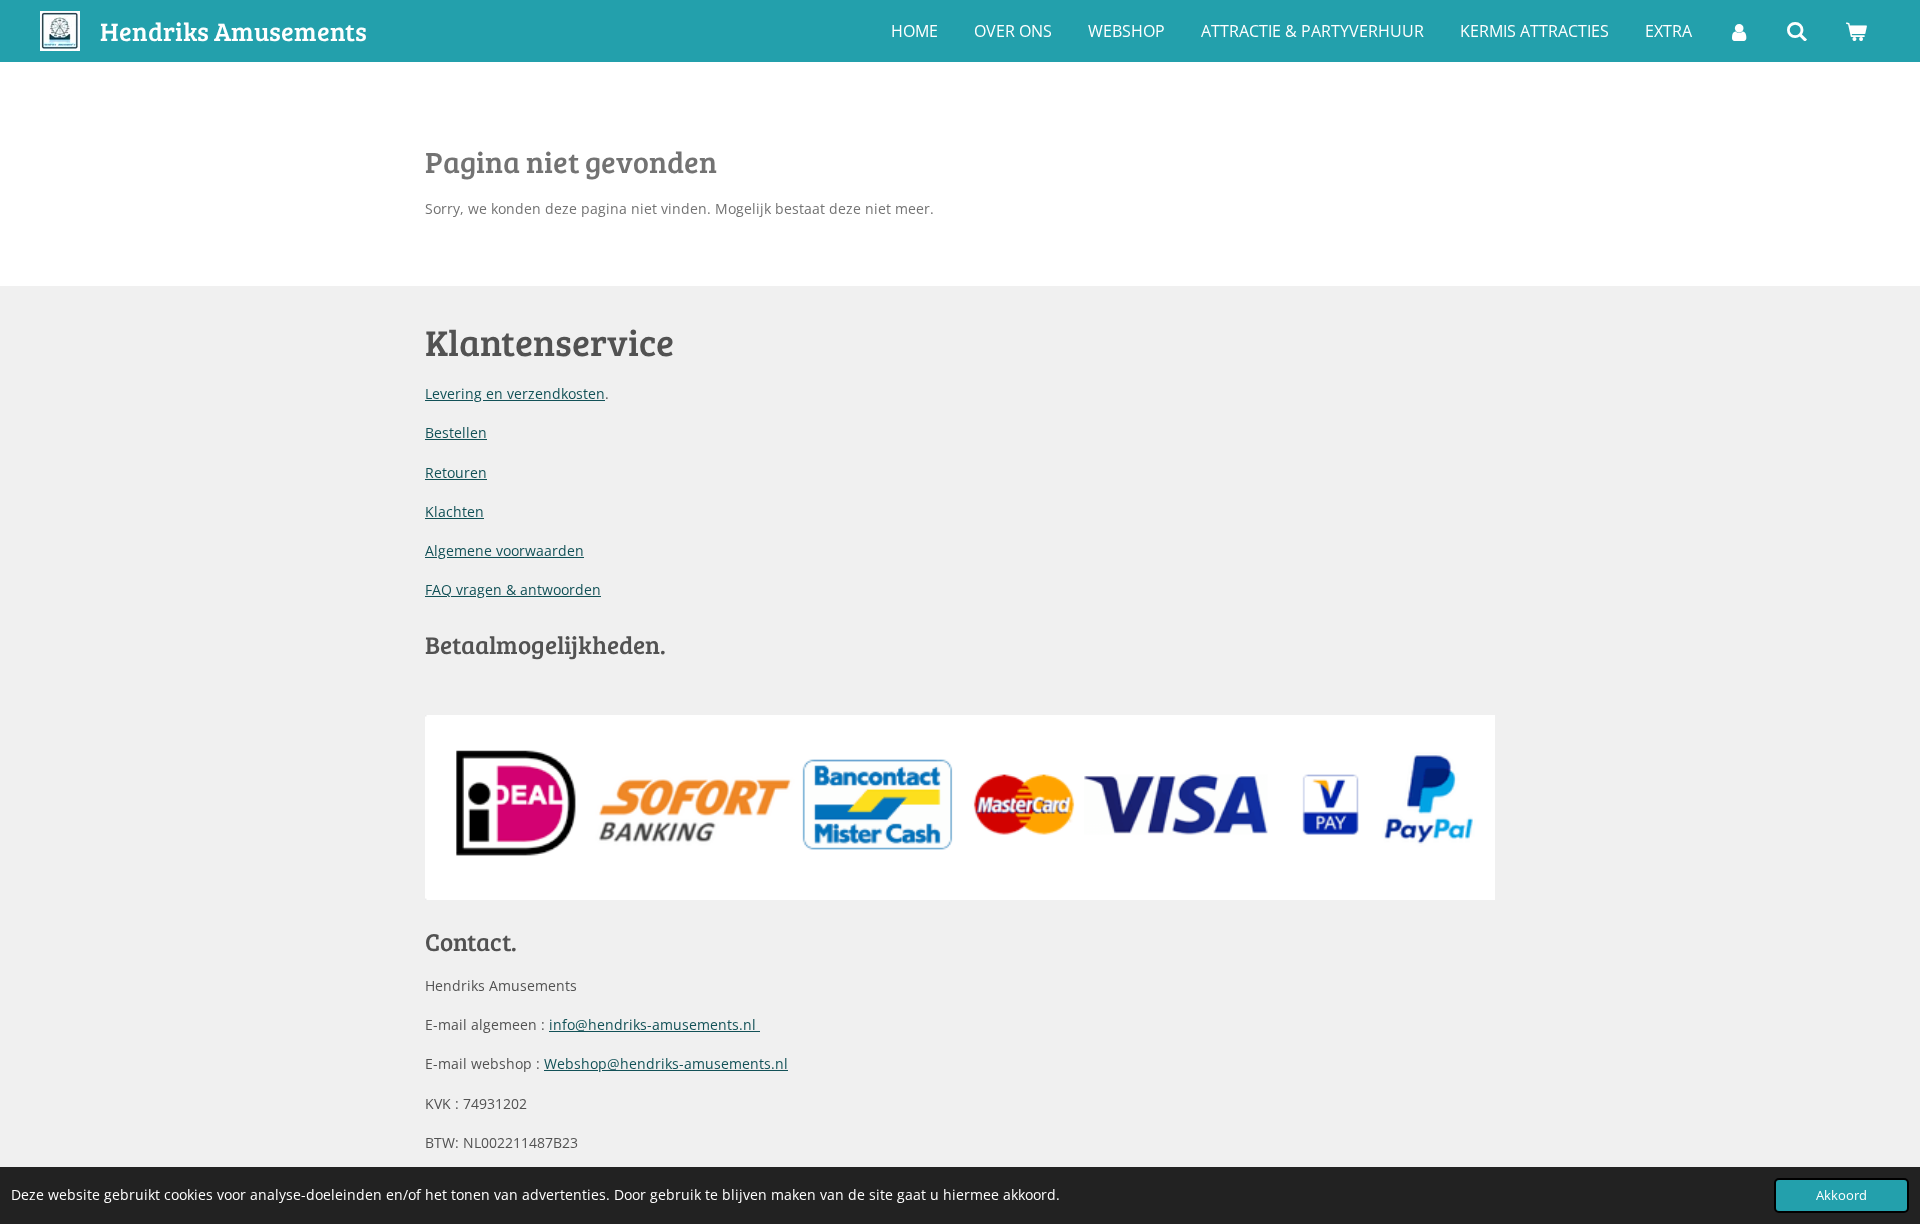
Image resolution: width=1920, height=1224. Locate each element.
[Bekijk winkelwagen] (1856, 31)
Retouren (456, 472)
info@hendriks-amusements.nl (654, 1024)
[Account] (1739, 31)
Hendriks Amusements (233, 30)
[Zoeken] (1797, 31)
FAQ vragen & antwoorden (513, 589)
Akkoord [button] (1841, 1195)
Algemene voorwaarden (504, 550)
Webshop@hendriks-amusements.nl (666, 1063)
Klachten (454, 511)
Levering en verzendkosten (515, 393)
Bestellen (456, 432)
